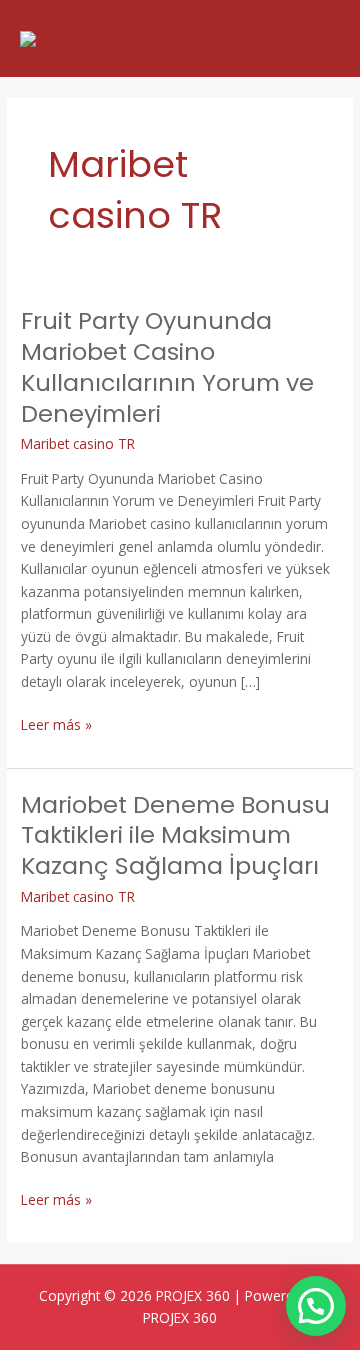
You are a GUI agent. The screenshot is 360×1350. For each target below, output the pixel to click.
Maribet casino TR (78, 443)
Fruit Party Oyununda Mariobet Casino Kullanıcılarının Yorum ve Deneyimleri (167, 366)
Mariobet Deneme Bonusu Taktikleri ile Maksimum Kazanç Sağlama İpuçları (175, 835)
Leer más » (56, 724)
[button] (316, 1306)
